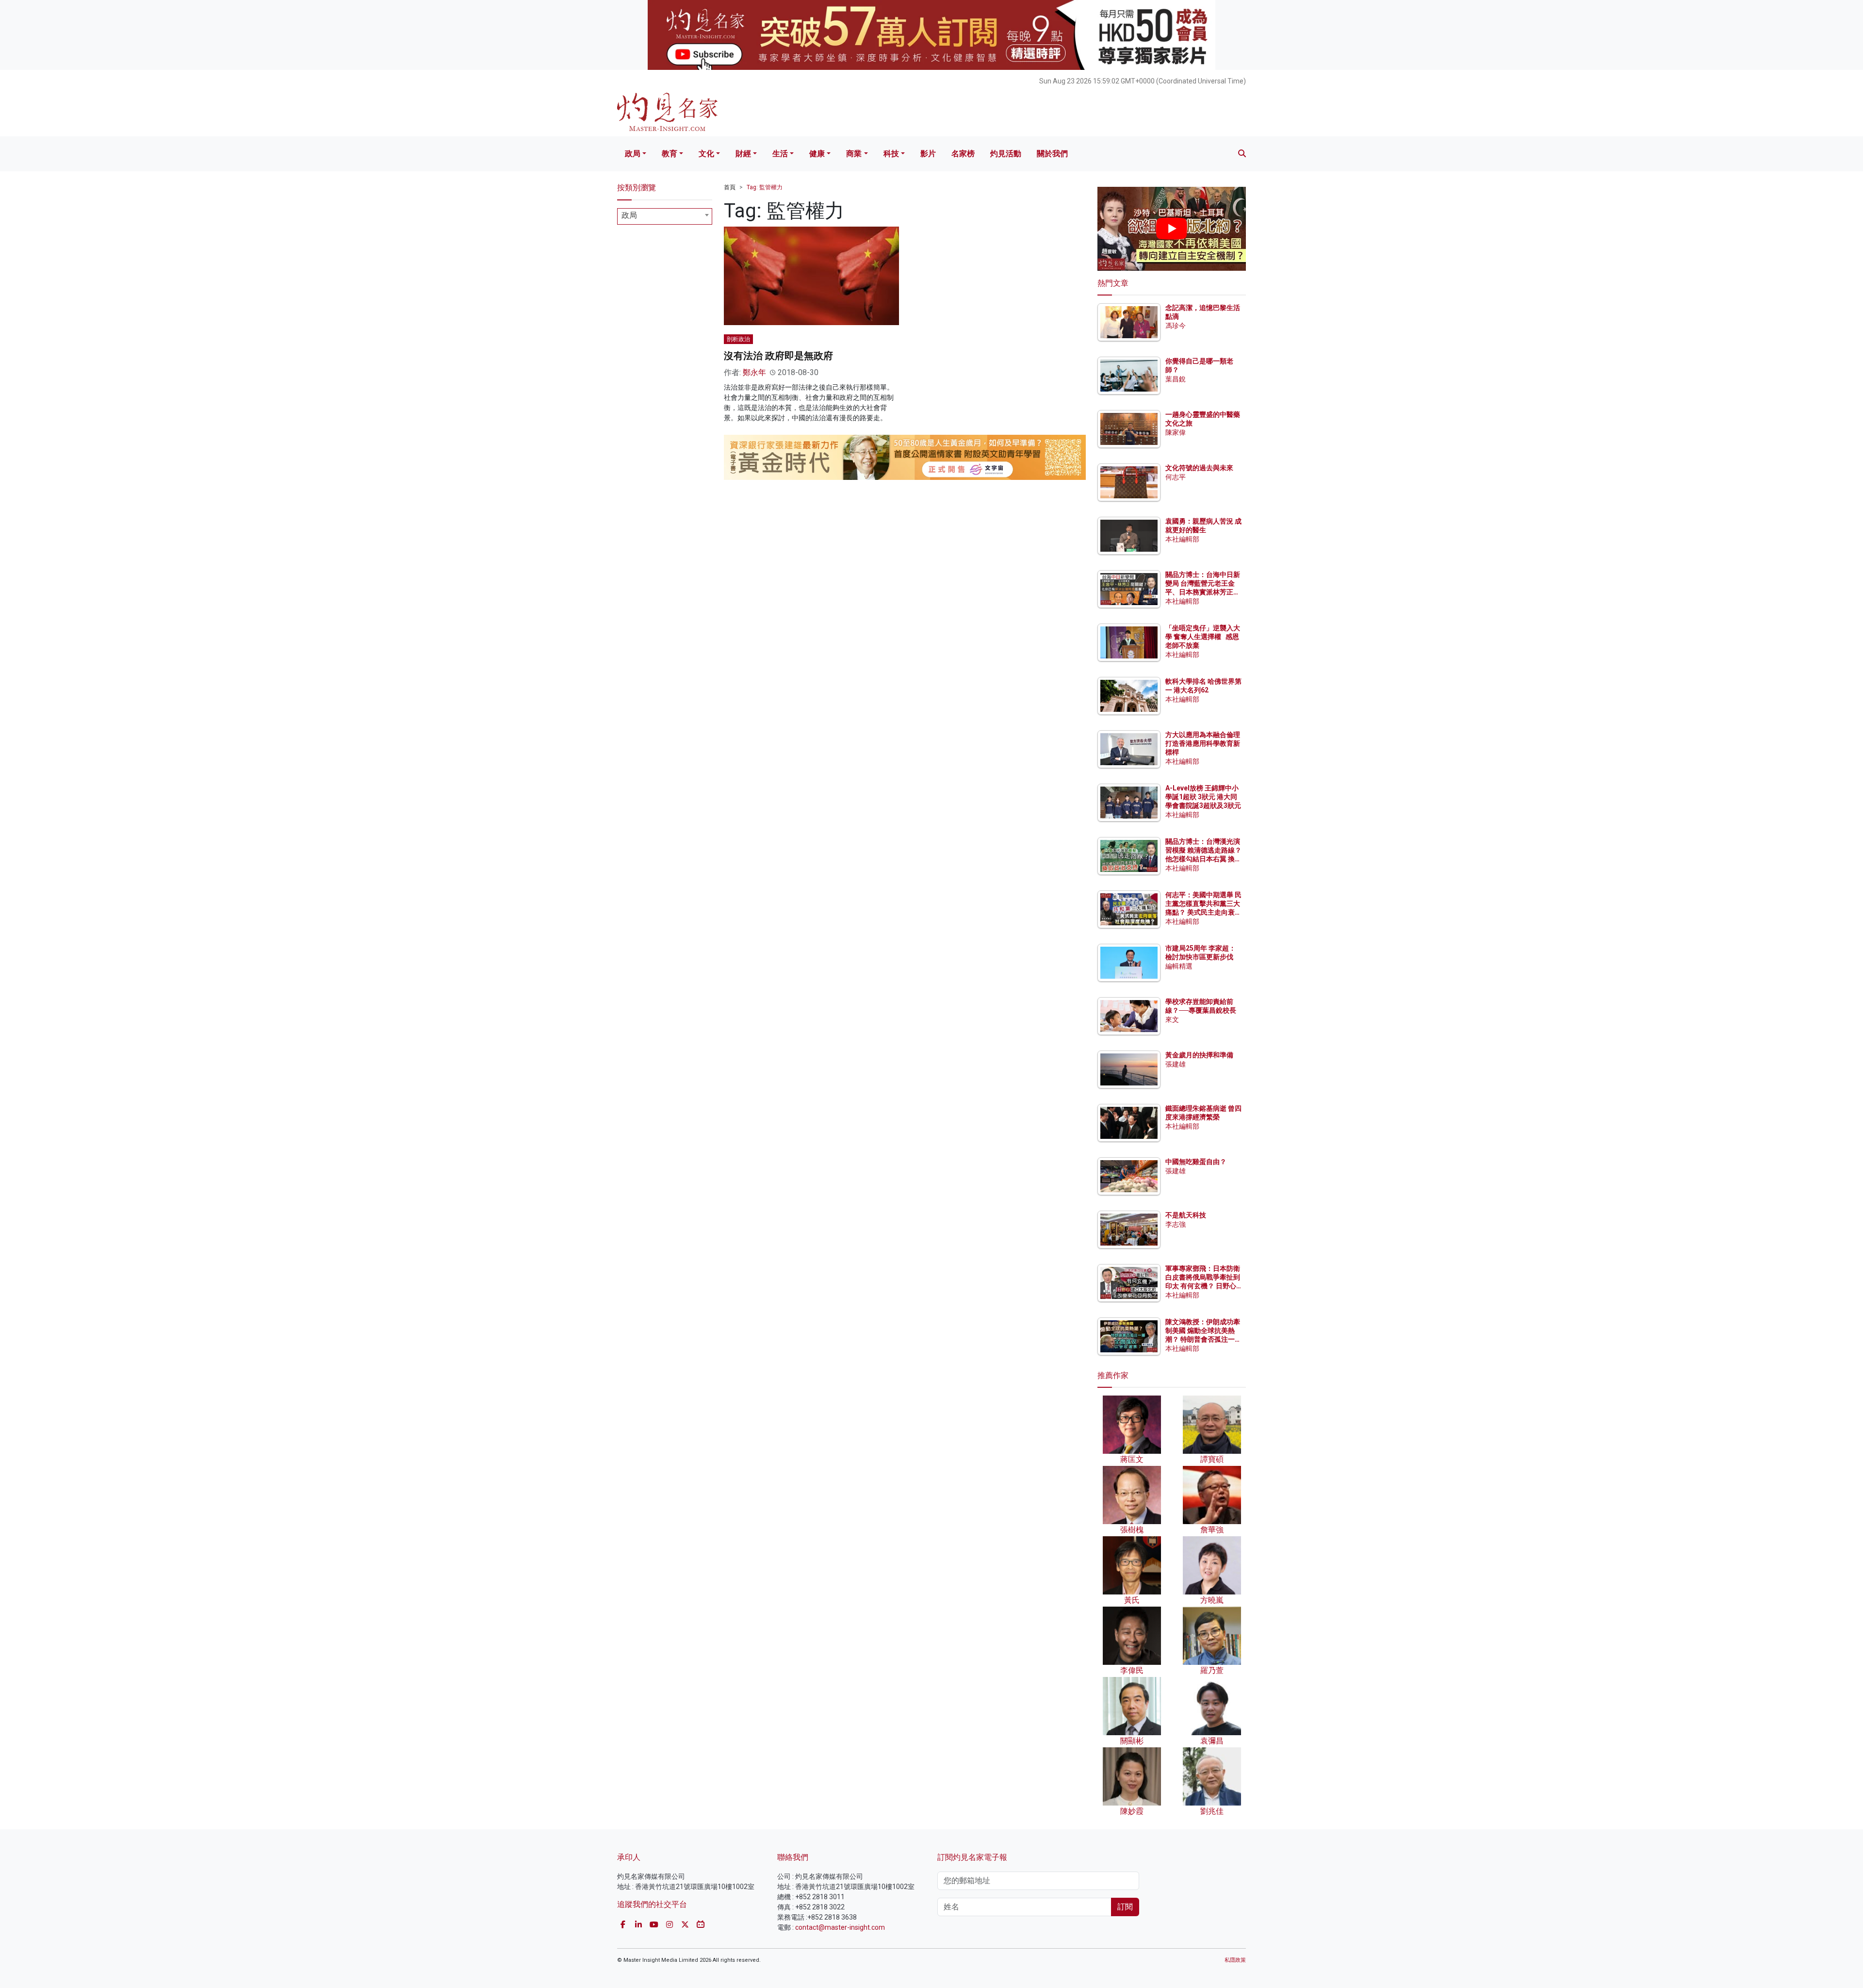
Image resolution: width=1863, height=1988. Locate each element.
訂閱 (1125, 1907)
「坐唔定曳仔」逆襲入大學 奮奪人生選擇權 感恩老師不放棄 (1203, 637)
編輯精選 (1179, 966)
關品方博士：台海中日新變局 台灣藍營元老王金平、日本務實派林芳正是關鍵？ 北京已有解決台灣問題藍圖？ (1203, 592)
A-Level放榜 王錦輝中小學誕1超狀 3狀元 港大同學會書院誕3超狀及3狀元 (1203, 797)
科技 (891, 154)
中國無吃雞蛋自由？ (1196, 1162)
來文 (1172, 1019)
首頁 (730, 187)
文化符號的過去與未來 (1199, 468)
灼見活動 (1006, 154)
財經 (743, 154)
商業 (854, 154)
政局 (633, 154)
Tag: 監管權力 (765, 187)
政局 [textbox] (629, 215)
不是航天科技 (1186, 1215)
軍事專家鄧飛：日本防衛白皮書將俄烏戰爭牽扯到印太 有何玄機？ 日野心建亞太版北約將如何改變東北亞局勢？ (1203, 1286)
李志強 (1176, 1224)
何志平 (1176, 477)
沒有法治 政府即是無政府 (778, 356)
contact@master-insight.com (840, 1927)
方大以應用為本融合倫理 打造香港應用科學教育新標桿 (1203, 743)
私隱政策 (1235, 1960)
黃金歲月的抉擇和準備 (1199, 1055)
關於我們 (1052, 154)
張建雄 (1176, 1064)
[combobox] (665, 216)
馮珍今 (1176, 326)
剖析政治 (738, 339)
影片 (928, 154)
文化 (706, 154)
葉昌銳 (1176, 379)
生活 (780, 154)
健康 (817, 154)
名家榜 (963, 154)
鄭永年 (754, 372)
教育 (670, 154)
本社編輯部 (1182, 539)
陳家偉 (1176, 432)
